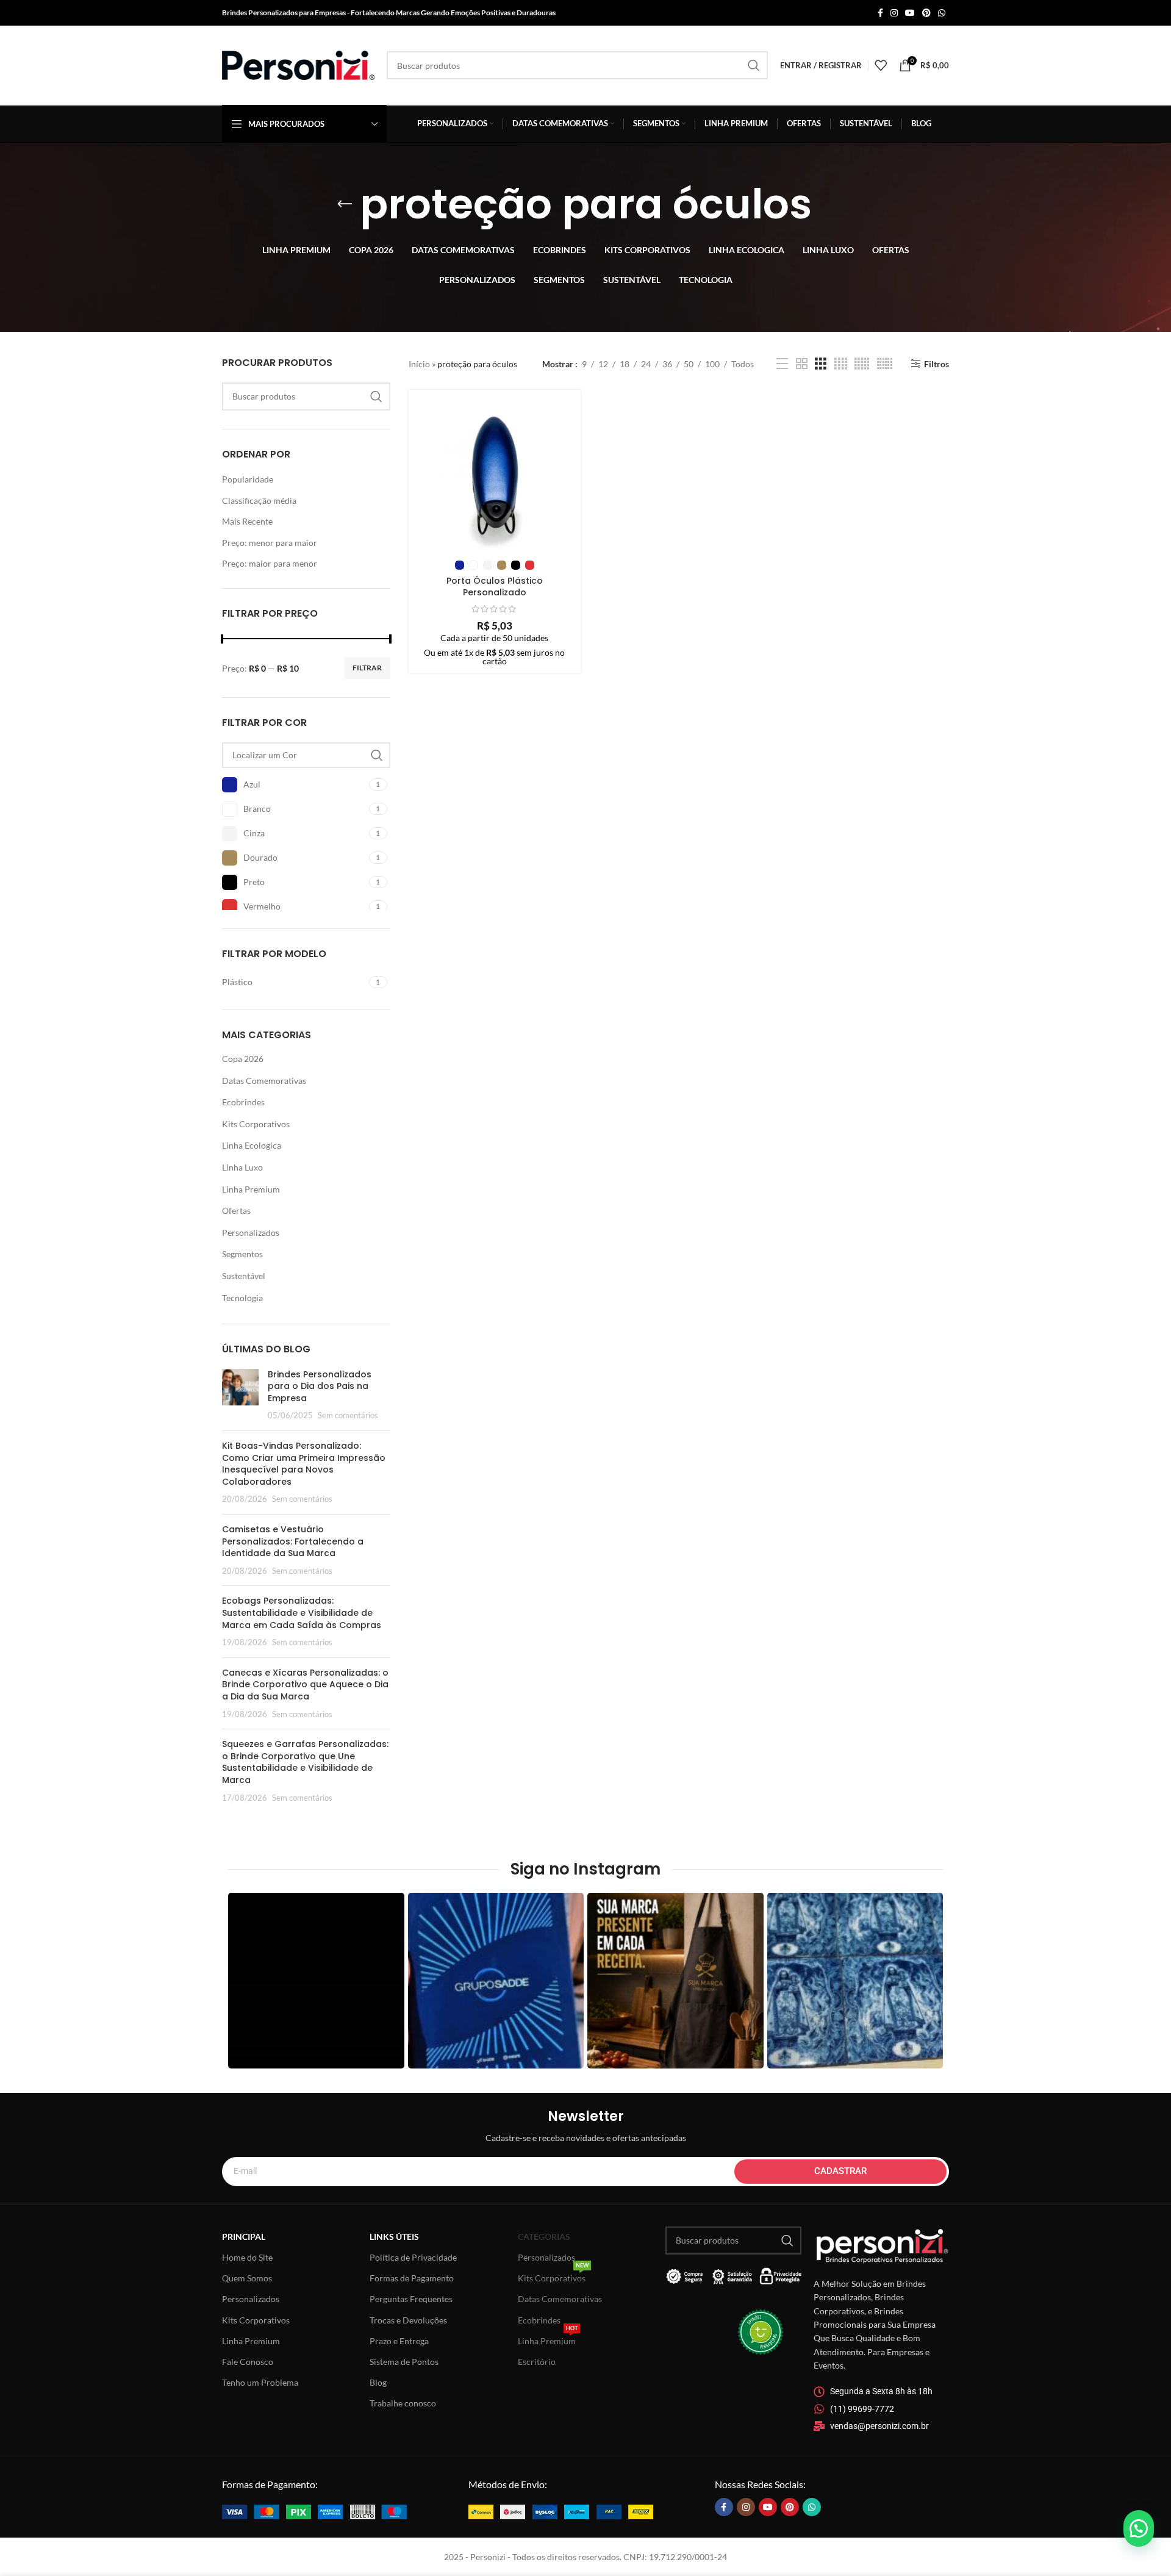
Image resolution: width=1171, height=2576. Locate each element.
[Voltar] (345, 204)
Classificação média (259, 500)
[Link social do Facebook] (880, 13)
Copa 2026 (243, 1059)
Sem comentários (348, 1415)
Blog (378, 2382)
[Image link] (314, 2510)
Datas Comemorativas (264, 1081)
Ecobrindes (243, 1102)
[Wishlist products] (881, 65)
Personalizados (251, 1232)
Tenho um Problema (260, 2382)
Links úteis (394, 2237)
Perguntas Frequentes (411, 2299)
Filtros (936, 364)
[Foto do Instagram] (316, 1981)
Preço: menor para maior (270, 543)
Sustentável (244, 1276)
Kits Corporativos (256, 1124)
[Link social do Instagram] (894, 13)
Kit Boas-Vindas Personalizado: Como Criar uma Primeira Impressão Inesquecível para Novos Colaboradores (304, 1464)
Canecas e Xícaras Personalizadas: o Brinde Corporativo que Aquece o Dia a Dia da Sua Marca (305, 1684)
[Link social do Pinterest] (926, 13)
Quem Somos (247, 2278)
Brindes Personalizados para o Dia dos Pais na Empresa (320, 1386)
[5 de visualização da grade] (862, 364)
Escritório (537, 2362)
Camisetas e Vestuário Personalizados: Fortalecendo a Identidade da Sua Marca (293, 1541)
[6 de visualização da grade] (885, 364)
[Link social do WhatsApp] (942, 13)
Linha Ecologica (252, 1145)
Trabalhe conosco (403, 2403)
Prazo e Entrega (399, 2341)
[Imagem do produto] (495, 476)
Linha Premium (251, 1189)
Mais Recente (247, 521)
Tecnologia (242, 1298)
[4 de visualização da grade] (841, 364)
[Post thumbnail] (240, 1395)
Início (419, 364)
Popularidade (248, 479)
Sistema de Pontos (404, 2362)
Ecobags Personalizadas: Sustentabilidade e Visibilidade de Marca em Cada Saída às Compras (302, 1613)
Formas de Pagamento (412, 2278)
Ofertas (236, 1211)
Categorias (544, 2237)
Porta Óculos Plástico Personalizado (495, 587)
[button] (1139, 2528)
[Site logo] (298, 64)
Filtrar (367, 668)
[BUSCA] (754, 65)
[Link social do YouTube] (910, 13)
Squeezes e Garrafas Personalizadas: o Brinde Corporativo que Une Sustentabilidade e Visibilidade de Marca (305, 1762)
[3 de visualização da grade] (821, 364)
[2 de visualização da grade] (802, 364)
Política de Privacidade (413, 2257)
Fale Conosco (248, 2362)
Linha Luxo (242, 1167)
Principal (244, 2237)
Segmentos (242, 1254)
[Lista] (782, 364)
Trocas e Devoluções (408, 2320)
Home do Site (247, 2257)
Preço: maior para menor (270, 563)
